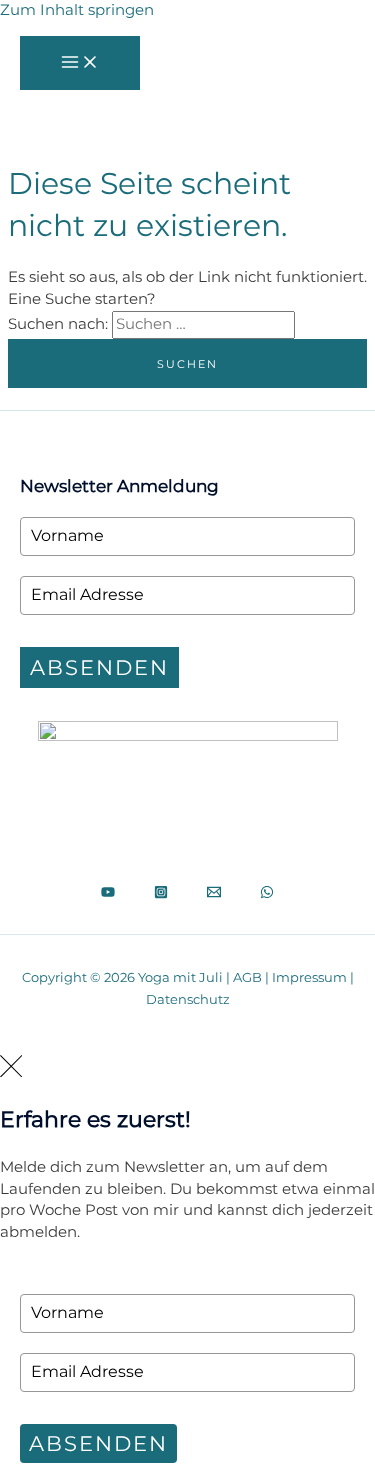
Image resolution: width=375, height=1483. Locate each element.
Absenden (99, 667)
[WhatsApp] (267, 894)
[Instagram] (161, 894)
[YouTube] (108, 894)
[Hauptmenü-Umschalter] (80, 63)
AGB (247, 977)
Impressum (309, 977)
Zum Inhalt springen (77, 10)
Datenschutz (188, 999)
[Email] (214, 894)
